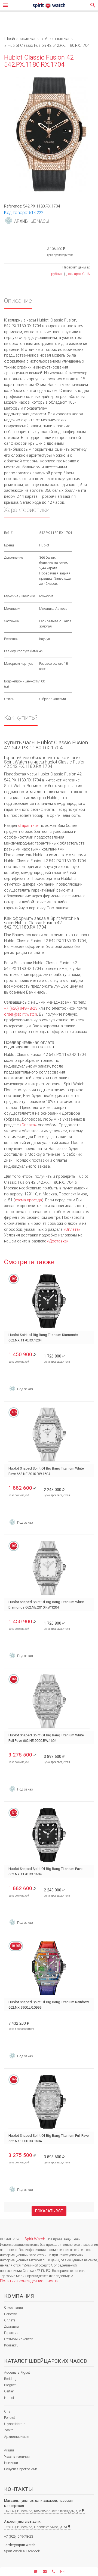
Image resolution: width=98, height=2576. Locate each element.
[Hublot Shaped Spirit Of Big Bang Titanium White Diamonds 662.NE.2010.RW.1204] (49, 1568)
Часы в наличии (17, 2456)
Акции (9, 2450)
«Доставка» (58, 1241)
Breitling (10, 2379)
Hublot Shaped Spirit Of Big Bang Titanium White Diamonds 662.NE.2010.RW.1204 (46, 1605)
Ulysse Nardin (15, 2424)
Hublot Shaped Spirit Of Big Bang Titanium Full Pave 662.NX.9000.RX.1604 (49, 2138)
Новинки (11, 2463)
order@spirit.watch (21, 1014)
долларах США (78, 274)
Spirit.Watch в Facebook (22, 2551)
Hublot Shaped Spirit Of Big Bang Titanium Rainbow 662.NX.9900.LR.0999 (49, 2005)
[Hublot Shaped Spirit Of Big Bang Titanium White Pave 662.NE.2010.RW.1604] (49, 1435)
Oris (7, 2411)
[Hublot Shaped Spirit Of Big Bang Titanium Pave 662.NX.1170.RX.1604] (49, 1835)
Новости (11, 2314)
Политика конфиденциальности (29, 2281)
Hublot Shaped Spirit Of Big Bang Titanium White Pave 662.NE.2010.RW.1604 (46, 1471)
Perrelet (10, 2418)
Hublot (9, 2398)
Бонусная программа (21, 2469)
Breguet (10, 2385)
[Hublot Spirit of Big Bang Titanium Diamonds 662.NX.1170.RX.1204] (49, 1301)
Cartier (9, 2391)
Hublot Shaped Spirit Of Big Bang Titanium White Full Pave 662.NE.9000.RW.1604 (46, 1738)
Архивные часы (17, 2437)
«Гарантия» (28, 826)
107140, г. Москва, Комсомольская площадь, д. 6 (44, 2511)
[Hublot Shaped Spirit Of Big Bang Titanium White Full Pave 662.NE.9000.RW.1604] (49, 1701)
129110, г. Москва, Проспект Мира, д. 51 (37, 2527)
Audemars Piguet (17, 2372)
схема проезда (28, 1200)
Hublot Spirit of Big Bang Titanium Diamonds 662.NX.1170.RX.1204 (43, 1338)
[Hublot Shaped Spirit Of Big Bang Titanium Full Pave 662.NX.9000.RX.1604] (49, 2102)
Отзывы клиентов (19, 2339)
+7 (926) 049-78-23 (21, 1008)
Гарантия (11, 2333)
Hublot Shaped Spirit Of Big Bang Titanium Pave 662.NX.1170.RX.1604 (45, 1871)
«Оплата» (28, 1125)
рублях (57, 274)
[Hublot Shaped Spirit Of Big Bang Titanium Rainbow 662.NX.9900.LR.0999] (49, 1968)
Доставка (11, 2326)
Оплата (10, 2320)
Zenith (9, 2430)
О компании (13, 2307)
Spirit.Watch (35, 2239)
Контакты (12, 2345)
